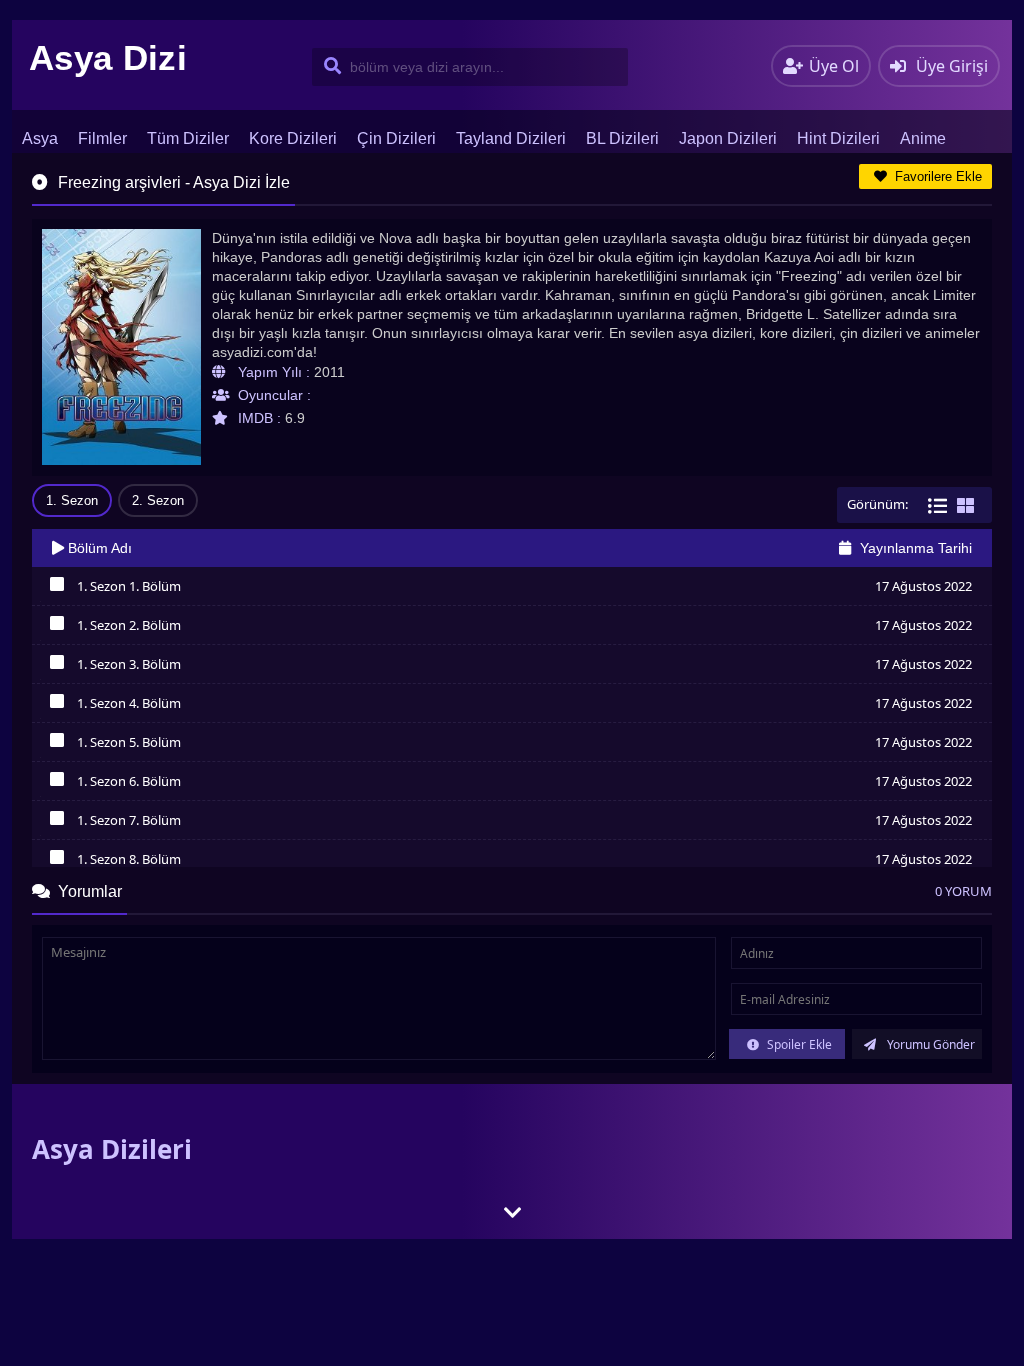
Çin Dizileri (396, 138)
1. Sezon (72, 500)
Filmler (102, 138)
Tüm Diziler (188, 138)
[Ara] (328, 67)
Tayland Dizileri (511, 138)
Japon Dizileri (728, 138)
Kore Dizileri (293, 138)
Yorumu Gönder (929, 1044)
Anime (923, 138)
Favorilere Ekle (936, 176)
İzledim (56, 589)
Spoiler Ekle (798, 1044)
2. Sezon (158, 500)
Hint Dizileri (838, 138)
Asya (40, 138)
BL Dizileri (622, 138)
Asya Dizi (108, 57)
